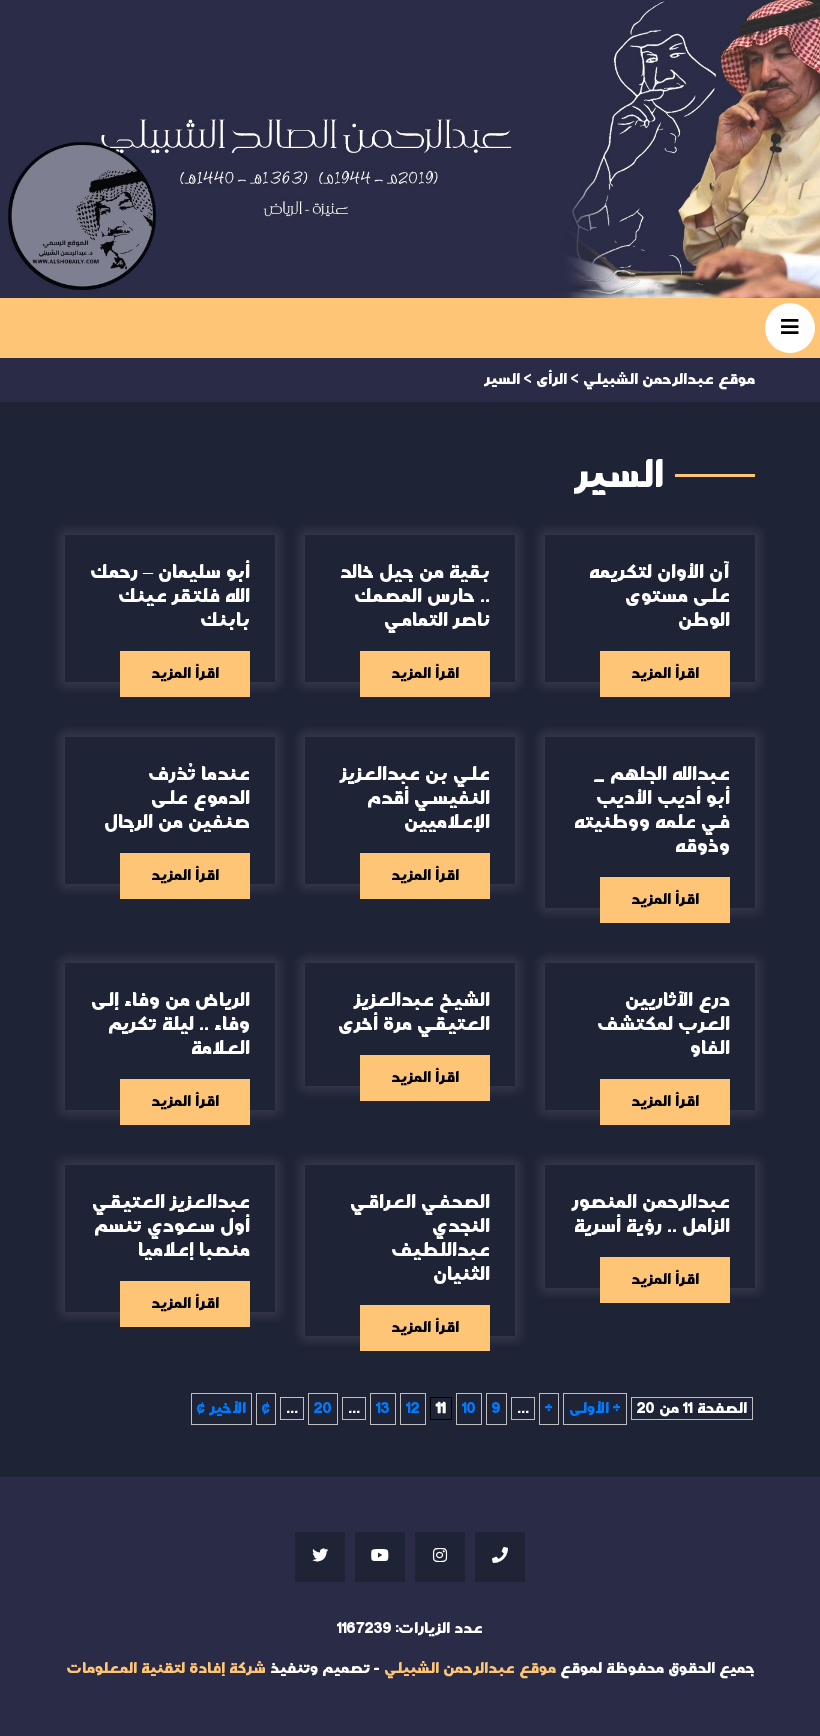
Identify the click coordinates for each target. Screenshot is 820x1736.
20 (323, 1408)
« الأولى (595, 1408)
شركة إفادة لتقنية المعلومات (166, 1668)
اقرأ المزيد (665, 673)
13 (383, 1408)
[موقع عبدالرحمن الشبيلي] (410, 149)
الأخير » (221, 1408)
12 (413, 1408)
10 (469, 1408)
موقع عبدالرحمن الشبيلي (470, 1668)
